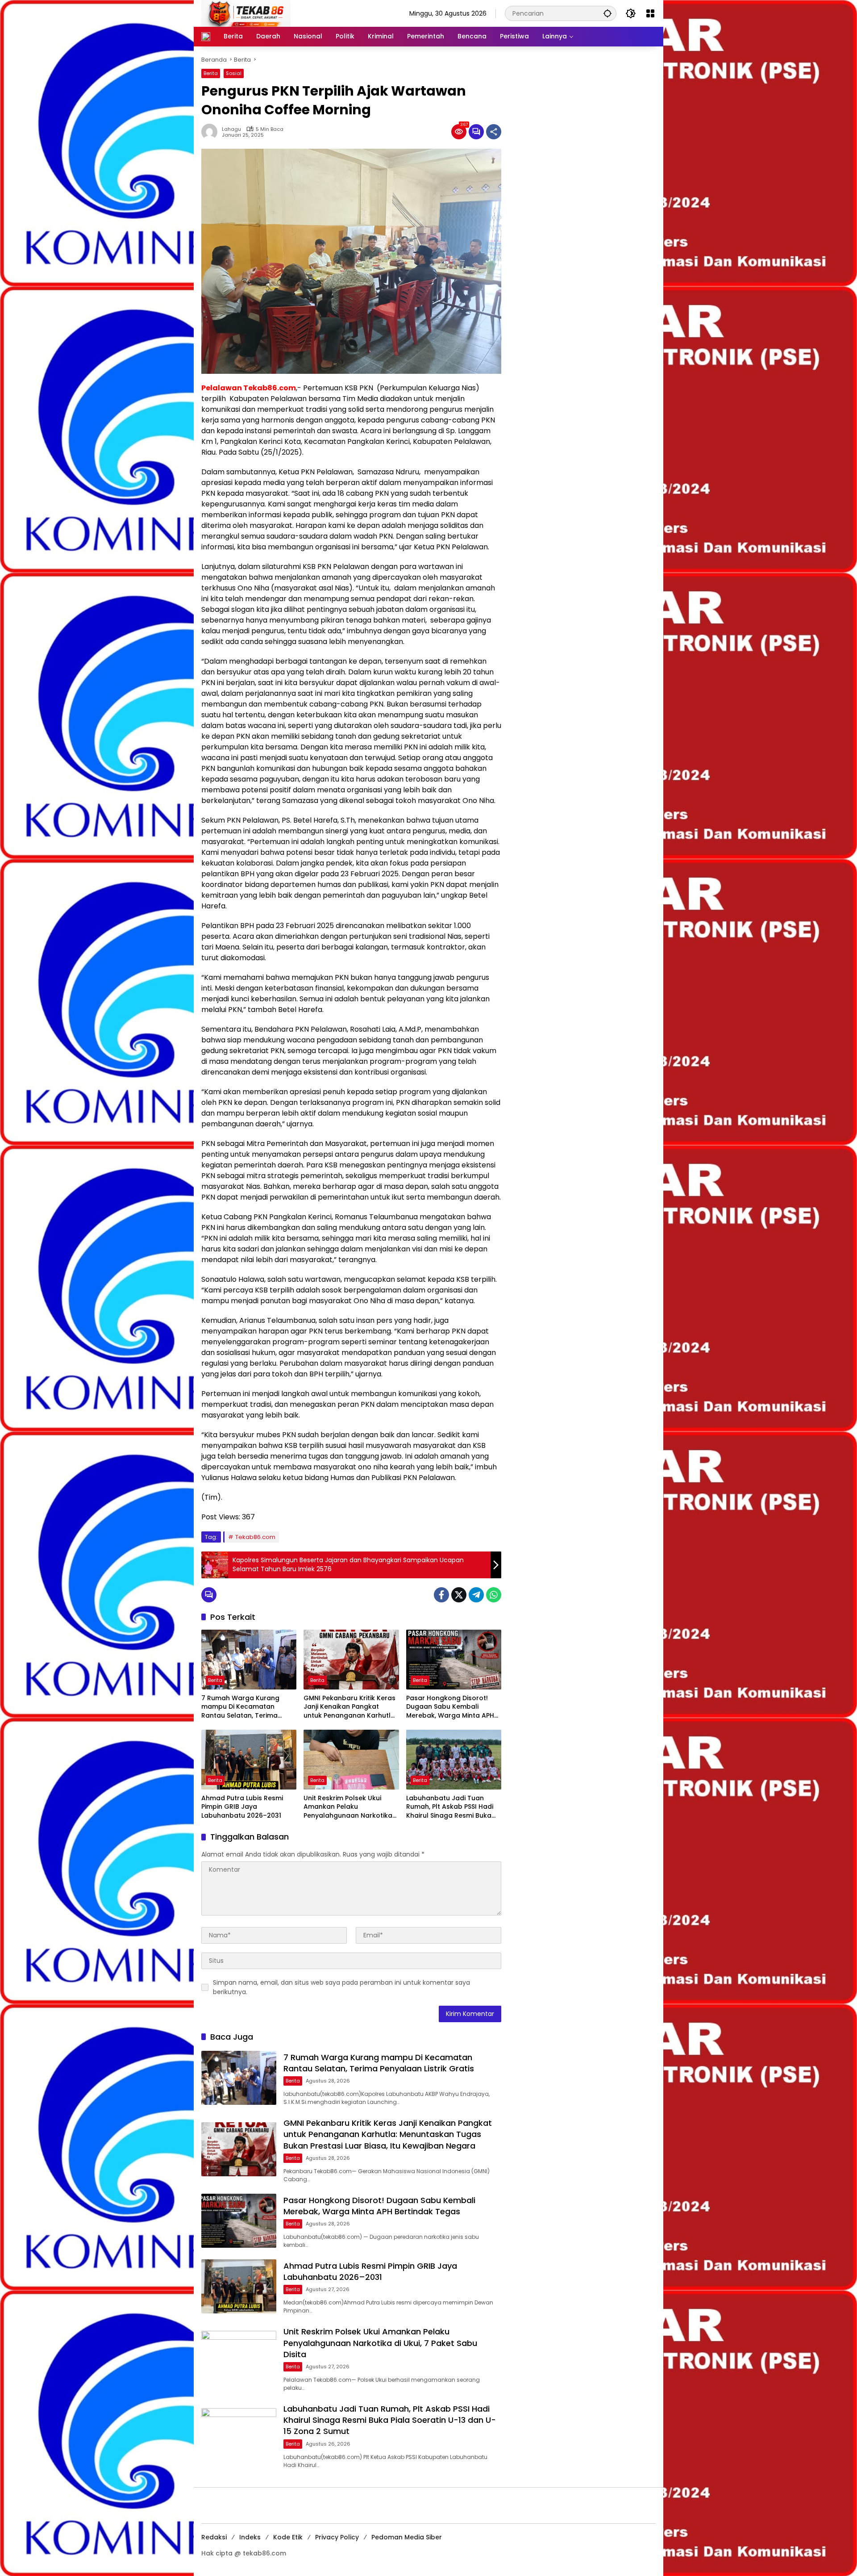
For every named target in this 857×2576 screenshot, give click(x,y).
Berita (211, 73)
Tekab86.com (255, 1537)
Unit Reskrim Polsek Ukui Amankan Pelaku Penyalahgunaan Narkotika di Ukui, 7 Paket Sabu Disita (348, 1807)
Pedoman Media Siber (407, 2537)
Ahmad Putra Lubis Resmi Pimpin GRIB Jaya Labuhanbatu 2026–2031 (242, 1807)
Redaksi (214, 2537)
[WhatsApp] (494, 1595)
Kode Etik (288, 2537)
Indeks (250, 2537)
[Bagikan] (494, 132)
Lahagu (231, 129)
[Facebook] (441, 1595)
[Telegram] (476, 1595)
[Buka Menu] (650, 13)
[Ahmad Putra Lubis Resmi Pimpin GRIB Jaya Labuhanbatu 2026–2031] (249, 1760)
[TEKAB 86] (246, 13)
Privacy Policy (337, 2537)
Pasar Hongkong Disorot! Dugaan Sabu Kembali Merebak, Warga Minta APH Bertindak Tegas (450, 1707)
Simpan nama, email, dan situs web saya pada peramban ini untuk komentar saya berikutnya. (341, 1987)
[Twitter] (459, 1595)
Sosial (234, 73)
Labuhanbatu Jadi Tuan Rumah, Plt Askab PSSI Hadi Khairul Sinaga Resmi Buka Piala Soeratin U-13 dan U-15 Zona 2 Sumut (452, 1807)
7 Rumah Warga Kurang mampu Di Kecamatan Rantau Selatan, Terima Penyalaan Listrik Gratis (240, 1707)
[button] (607, 13)
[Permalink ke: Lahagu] (212, 132)
